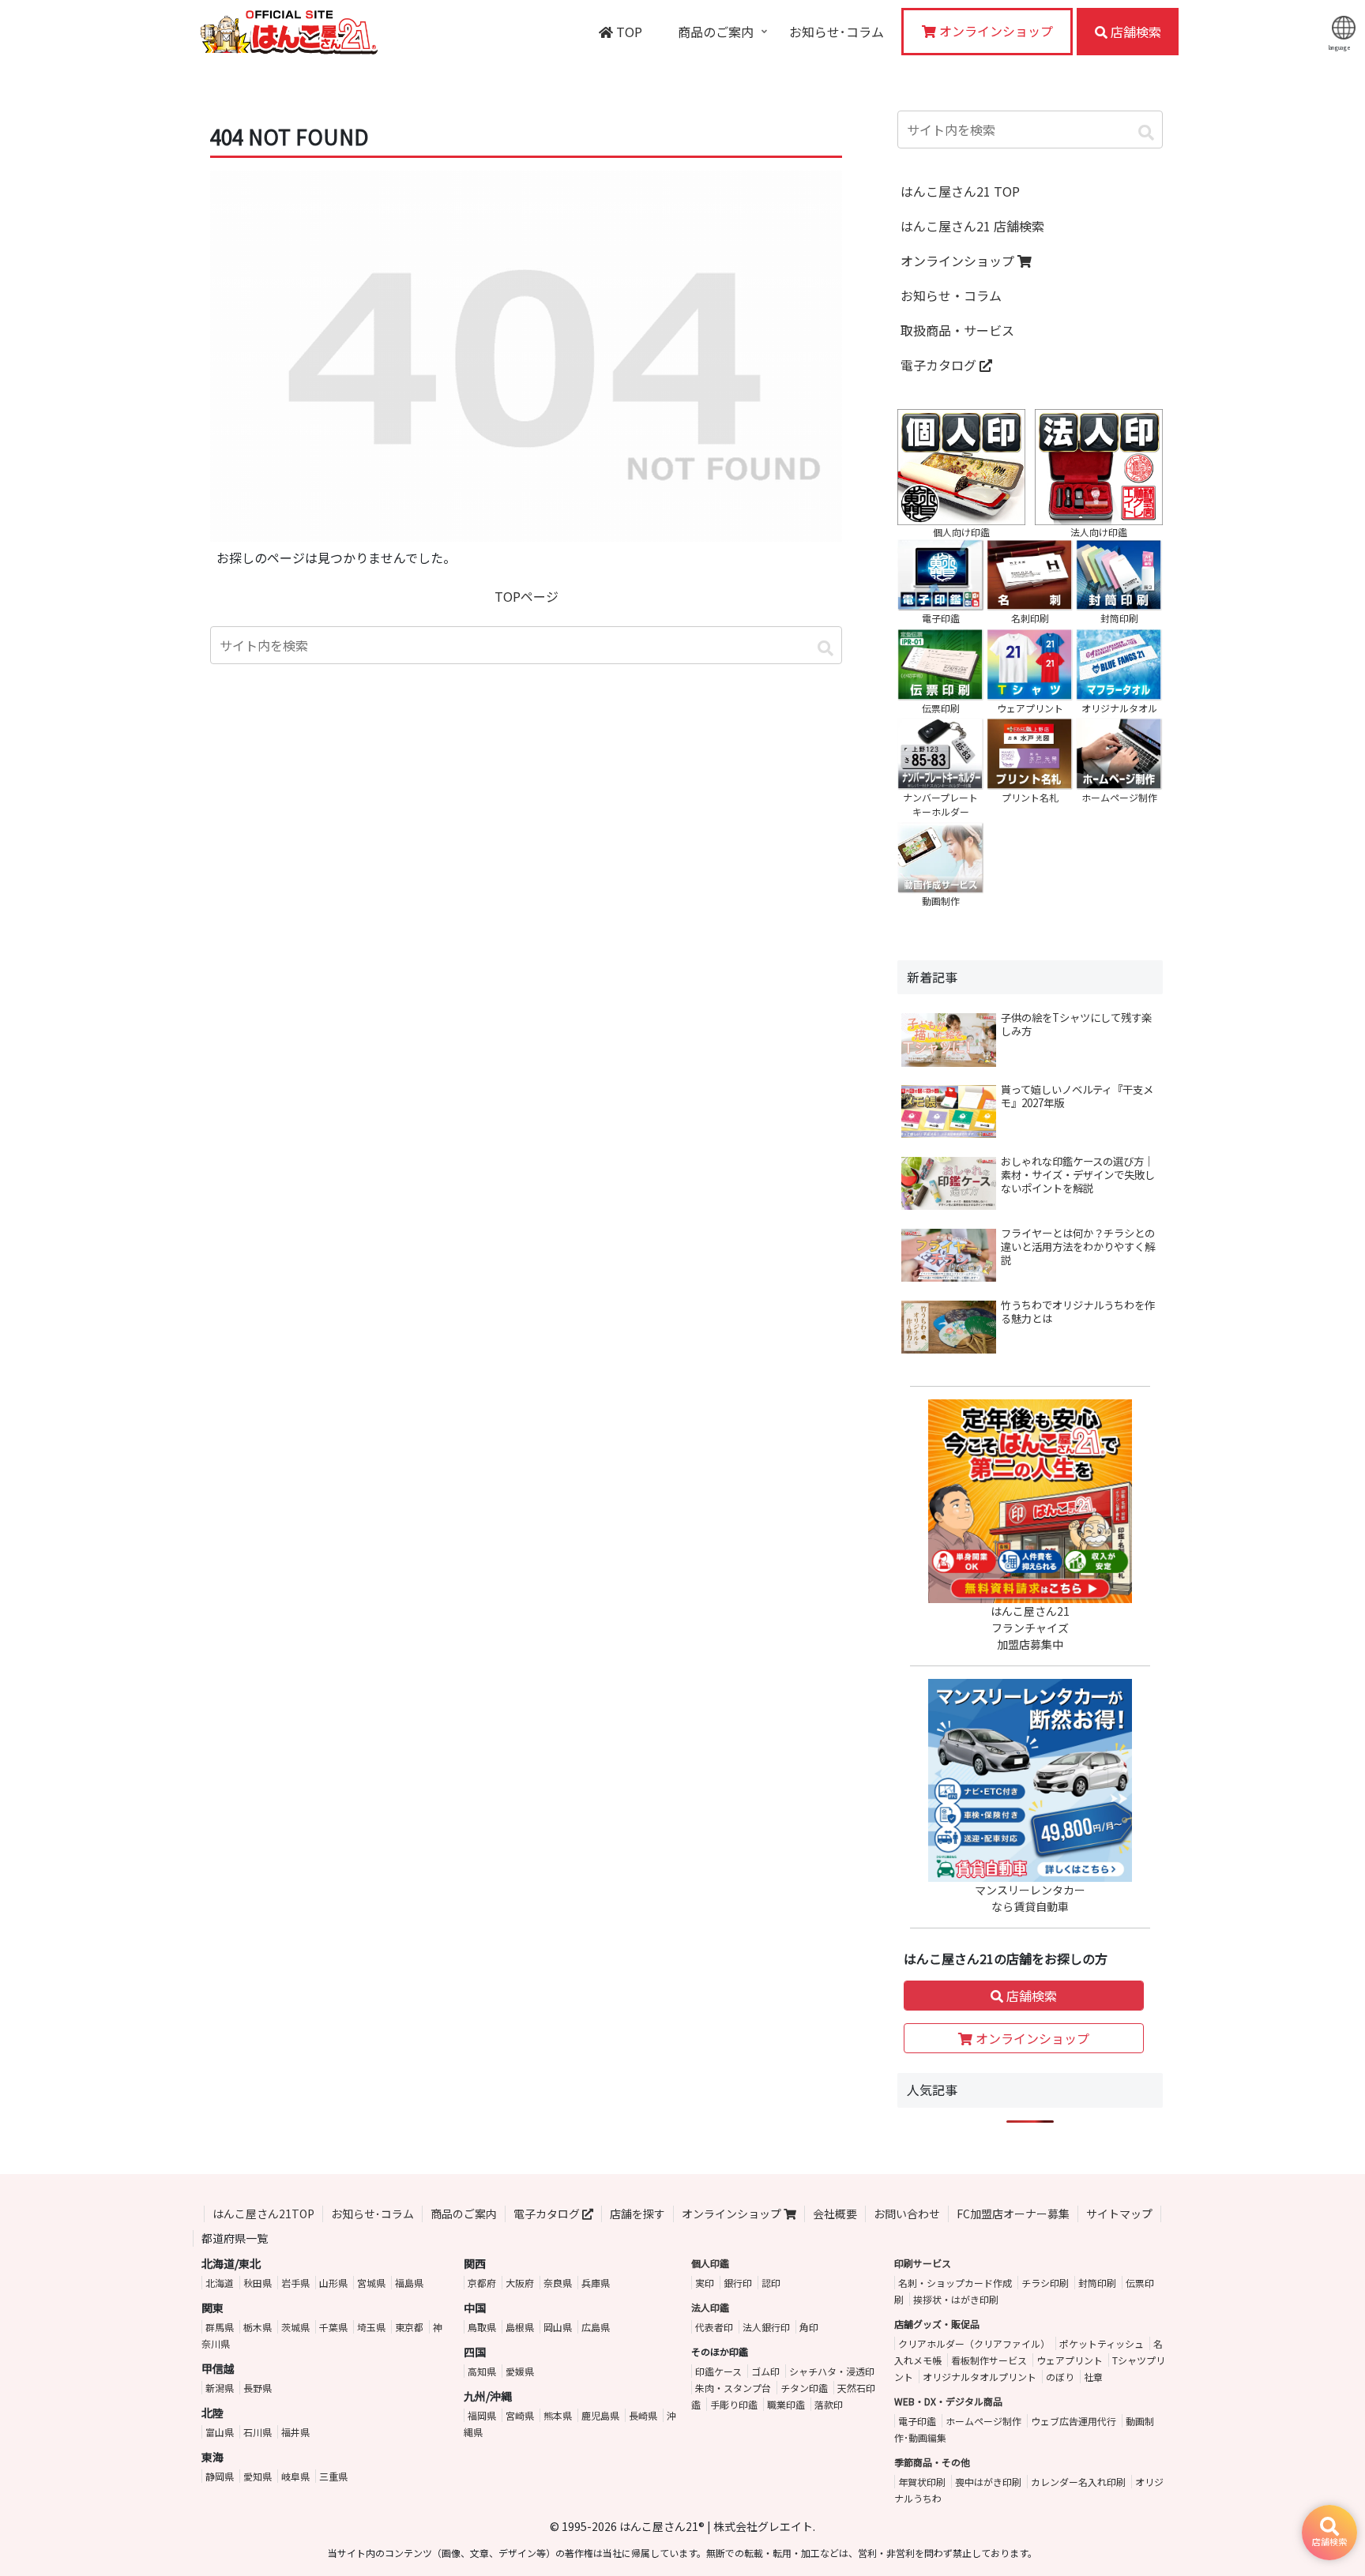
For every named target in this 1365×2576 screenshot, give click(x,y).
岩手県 (295, 2283)
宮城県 (371, 2283)
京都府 (482, 2283)
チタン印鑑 (804, 2388)
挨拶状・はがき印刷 (956, 2299)
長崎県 (643, 2415)
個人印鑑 (710, 2263)
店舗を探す (637, 2214)
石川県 (258, 2432)
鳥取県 (482, 2327)
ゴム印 (765, 2371)
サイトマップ (1119, 2214)
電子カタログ (940, 365)
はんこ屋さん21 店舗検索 (972, 226)
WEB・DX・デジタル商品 (948, 2401)
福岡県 (482, 2415)
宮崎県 (520, 2415)
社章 (1093, 2377)
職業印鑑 (786, 2404)
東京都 (409, 2327)
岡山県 (558, 2327)
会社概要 (835, 2214)
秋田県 (258, 2283)
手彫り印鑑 (734, 2404)
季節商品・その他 (932, 2462)
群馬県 (220, 2327)
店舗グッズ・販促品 (937, 2324)
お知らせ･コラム (372, 2214)
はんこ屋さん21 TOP (960, 191)
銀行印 (738, 2283)
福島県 (409, 2283)
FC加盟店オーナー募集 (1013, 2214)
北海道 (220, 2283)
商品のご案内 (464, 2214)
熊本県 (558, 2415)
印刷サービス (923, 2263)
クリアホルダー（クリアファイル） (974, 2343)
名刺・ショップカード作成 (955, 2283)
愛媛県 (520, 2371)
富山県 (220, 2432)
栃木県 (258, 2327)
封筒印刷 (1097, 2283)
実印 (705, 2283)
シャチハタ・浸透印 (832, 2371)
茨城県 (295, 2327)
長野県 (258, 2388)
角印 (809, 2327)
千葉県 (333, 2327)
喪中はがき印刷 (988, 2482)
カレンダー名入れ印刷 (1078, 2482)
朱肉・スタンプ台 (733, 2388)
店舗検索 (1030, 1996)
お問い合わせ (907, 2214)
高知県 (482, 2371)
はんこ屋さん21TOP (263, 2214)
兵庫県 (596, 2283)
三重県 (333, 2476)
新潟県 (220, 2388)
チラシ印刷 (1045, 2283)
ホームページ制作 (983, 2421)
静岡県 (220, 2476)
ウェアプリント (1070, 2360)
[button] (825, 648)
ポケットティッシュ (1102, 2343)
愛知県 (258, 2476)
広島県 (596, 2327)
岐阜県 (295, 2476)
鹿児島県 (600, 2415)
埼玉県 (371, 2327)
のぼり (1060, 2377)
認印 (771, 2283)
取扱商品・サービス (957, 330)
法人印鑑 (710, 2307)
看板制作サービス (989, 2360)
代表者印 (714, 2327)
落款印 (829, 2404)
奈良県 (558, 2283)
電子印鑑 (917, 2421)
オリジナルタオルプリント (980, 2377)
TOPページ (526, 596)
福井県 (295, 2432)
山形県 (333, 2283)
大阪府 (520, 2283)
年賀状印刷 (922, 2482)
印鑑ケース (718, 2371)
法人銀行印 (766, 2327)
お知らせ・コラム (951, 295)
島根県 (520, 2327)
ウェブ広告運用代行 (1074, 2421)
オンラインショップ (959, 261)
